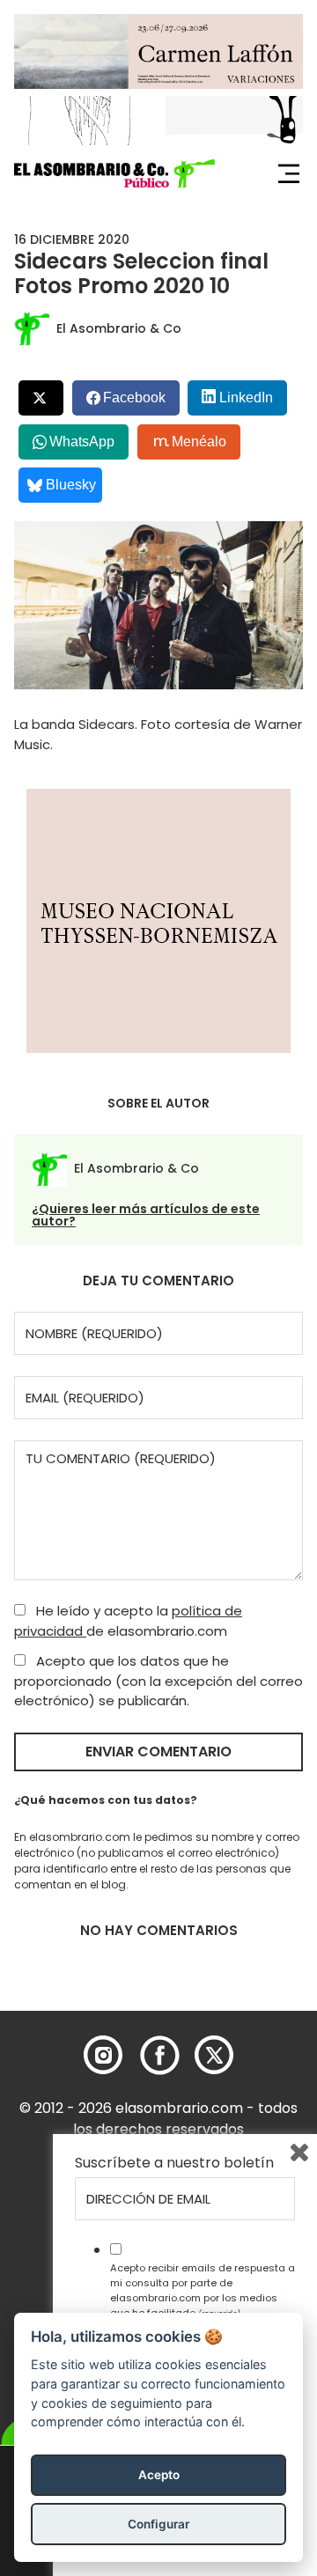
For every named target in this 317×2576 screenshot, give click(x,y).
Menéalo (199, 442)
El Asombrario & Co (119, 328)
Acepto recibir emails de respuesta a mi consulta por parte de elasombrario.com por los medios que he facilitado (203, 2290)
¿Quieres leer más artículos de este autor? (146, 1215)
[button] (114, 173)
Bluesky (71, 485)
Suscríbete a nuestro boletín (174, 2163)
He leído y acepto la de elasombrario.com (128, 1621)
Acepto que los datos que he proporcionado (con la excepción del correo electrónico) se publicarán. (158, 1681)
